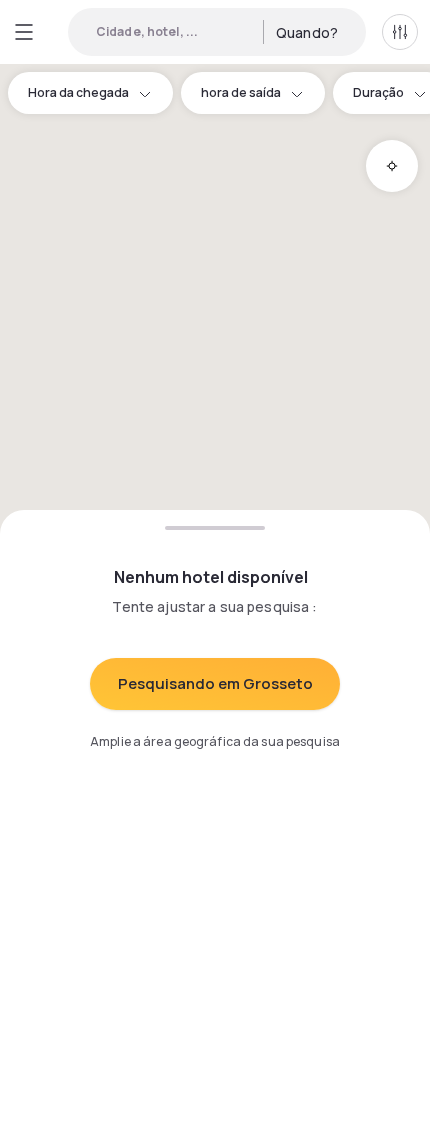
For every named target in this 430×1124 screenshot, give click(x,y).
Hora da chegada (78, 92)
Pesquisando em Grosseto (215, 683)
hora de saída (241, 92)
